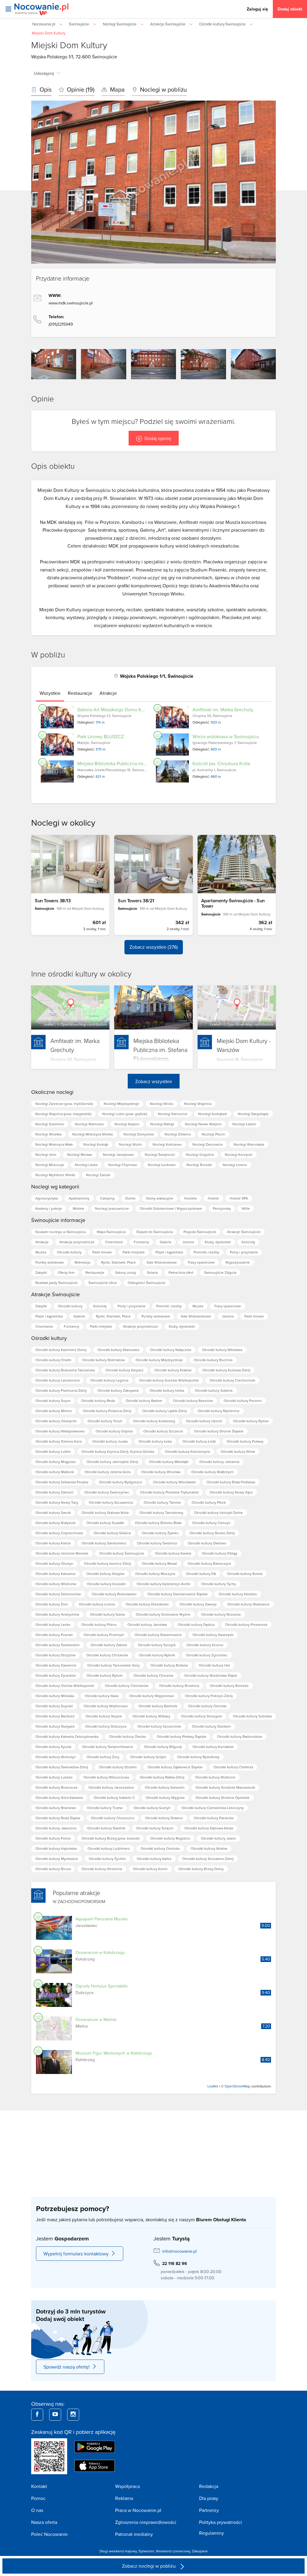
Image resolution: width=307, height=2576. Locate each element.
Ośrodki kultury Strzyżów (55, 1655)
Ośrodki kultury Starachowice (158, 1635)
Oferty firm (66, 1272)
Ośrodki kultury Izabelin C (114, 1798)
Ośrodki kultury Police (53, 1838)
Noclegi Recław (80, 1154)
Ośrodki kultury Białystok (55, 1523)
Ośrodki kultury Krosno (205, 1645)
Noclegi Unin (46, 1154)
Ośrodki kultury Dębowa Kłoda (209, 1828)
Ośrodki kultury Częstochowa (59, 1533)
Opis (45, 89)
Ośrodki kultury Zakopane (118, 1390)
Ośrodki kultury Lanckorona (57, 1380)
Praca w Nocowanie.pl (138, 2510)
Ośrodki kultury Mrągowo (56, 1462)
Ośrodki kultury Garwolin (165, 1787)
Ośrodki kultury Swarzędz (213, 1635)
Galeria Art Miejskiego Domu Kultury (115, 709)
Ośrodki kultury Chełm (53, 1360)
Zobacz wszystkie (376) (154, 947)
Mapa (117, 89)
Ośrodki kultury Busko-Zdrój (212, 1533)
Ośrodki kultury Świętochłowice (108, 1747)
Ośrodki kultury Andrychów (57, 1614)
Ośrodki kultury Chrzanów (107, 1655)
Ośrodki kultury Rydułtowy (198, 1757)
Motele (79, 1208)
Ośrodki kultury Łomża (97, 1604)
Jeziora (188, 1242)
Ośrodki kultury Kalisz (154, 1859)
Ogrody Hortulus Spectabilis (102, 1986)
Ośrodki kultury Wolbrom (215, 1777)
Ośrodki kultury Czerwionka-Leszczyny (213, 1808)
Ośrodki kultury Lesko (53, 1624)
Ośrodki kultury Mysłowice (57, 1859)
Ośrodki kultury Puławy (245, 1441)
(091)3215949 (61, 324)
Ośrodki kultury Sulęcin (155, 1828)
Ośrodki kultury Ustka (167, 1390)
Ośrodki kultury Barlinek (158, 1706)
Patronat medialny (134, 2534)
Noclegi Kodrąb (96, 1144)
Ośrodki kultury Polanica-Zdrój (107, 1411)
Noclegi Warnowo (89, 1124)
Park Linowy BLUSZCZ (101, 736)
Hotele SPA (239, 1198)
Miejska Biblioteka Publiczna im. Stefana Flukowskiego (135, 763)
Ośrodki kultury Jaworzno (56, 1828)
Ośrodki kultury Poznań (54, 1635)
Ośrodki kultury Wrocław (161, 1472)
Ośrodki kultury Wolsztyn (56, 1757)
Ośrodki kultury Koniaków (213, 1747)
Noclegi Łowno (235, 1165)
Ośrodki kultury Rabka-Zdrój (162, 1777)
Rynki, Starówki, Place (118, 1262)
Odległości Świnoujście (147, 1283)
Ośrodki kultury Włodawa (222, 1350)
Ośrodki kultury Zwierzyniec (107, 1492)
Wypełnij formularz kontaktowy (76, 2254)
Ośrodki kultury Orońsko (160, 1848)
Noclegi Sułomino (50, 1124)
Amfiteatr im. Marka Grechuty (223, 709)
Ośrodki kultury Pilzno (99, 1624)
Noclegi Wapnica (198, 1104)
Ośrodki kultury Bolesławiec (114, 1594)
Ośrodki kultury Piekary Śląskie (182, 1736)
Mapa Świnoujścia (111, 1232)
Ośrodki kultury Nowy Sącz (231, 1492)
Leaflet (49, 1024)
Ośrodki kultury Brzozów (221, 1614)
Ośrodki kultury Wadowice (248, 1604)
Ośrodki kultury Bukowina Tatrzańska (65, 1370)
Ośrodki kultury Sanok (53, 1513)
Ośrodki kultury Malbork (55, 1472)
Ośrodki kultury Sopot (53, 1401)
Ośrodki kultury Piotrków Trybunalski (169, 1492)
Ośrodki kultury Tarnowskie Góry (113, 1665)
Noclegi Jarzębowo (118, 1154)
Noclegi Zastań (98, 1175)
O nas (37, 2510)
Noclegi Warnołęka (249, 1144)
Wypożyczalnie (238, 1262)
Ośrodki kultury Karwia (173, 1553)
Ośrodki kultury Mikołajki (169, 1462)
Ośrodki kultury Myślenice (219, 1411)
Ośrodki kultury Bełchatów (103, 1360)
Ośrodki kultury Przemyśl (104, 1635)
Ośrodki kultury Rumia (245, 1574)
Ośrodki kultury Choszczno (113, 1818)
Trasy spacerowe (201, 1262)
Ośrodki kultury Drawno (164, 1818)
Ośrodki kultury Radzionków (240, 1736)
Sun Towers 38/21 (136, 901)
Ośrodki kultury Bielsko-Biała (158, 1523)
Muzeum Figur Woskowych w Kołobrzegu (114, 2053)
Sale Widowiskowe (162, 1262)
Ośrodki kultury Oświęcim (56, 1421)
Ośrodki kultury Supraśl (54, 1706)
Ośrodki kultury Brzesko (229, 1686)
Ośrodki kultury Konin (150, 1869)
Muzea (41, 1252)
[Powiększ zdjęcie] (54, 364)
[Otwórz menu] (8, 9)
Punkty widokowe (50, 1262)
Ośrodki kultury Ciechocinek (232, 1380)
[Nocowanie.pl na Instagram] (73, 2415)
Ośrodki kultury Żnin (52, 1604)
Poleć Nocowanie (49, 2534)
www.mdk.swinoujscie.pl (71, 303)
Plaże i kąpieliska (169, 1252)
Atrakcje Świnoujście (244, 1232)
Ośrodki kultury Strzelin (118, 1767)
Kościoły (248, 1242)
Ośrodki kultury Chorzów (153, 1675)
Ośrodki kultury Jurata (110, 1441)
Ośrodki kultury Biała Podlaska (231, 1482)
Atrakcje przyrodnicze (77, 1242)
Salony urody (126, 1272)
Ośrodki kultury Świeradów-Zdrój (62, 1767)
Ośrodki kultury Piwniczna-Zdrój (61, 1390)
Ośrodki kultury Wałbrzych (212, 1472)
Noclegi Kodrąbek (213, 1114)
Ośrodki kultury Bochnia (213, 1360)
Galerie (166, 1242)
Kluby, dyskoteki (218, 1242)
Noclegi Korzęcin (239, 1154)
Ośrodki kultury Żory (103, 1757)
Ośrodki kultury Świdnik (106, 1828)
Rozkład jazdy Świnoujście (57, 1283)
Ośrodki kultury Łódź (199, 1441)
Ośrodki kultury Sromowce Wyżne (163, 1614)
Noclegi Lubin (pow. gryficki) (125, 1114)
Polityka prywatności (221, 2522)
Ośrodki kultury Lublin (53, 1451)
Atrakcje (42, 1242)
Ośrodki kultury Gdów (107, 1614)
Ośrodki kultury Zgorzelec (207, 1655)
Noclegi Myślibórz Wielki (55, 1175)
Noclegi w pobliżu (163, 89)
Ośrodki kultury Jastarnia (219, 1462)
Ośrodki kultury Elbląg (219, 1553)
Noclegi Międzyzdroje (121, 1104)
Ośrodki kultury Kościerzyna (187, 1451)
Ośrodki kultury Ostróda (207, 1706)
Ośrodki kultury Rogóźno (170, 1838)
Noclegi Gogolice (200, 1154)
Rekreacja (82, 1262)
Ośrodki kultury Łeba (155, 1441)
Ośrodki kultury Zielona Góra (58, 1441)
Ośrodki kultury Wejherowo (106, 1706)
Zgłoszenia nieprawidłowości (146, 2522)
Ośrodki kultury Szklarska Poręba (62, 1482)
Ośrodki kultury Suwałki (105, 1523)
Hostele (191, 1198)
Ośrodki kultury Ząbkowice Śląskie (175, 1767)
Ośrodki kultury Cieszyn (211, 1523)
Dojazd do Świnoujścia (155, 1232)
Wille (246, 1208)
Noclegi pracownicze (112, 1208)
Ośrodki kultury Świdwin (211, 1726)
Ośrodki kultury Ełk (201, 1574)
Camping (107, 1198)
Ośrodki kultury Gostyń (152, 1808)
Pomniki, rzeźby (206, 1252)
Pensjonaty (222, 1208)
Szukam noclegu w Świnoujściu (61, 1232)
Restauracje (95, 1272)
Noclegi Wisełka (48, 1134)
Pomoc (38, 2498)
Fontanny (141, 1242)
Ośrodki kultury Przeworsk (246, 1624)
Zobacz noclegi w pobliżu (149, 2566)
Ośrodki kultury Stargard (55, 1726)
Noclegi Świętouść (160, 1154)
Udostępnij (44, 73)
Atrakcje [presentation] (108, 693)
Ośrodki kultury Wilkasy (151, 1716)
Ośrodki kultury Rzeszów (193, 1401)
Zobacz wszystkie (154, 1081)
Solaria (152, 1272)
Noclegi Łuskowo (162, 1165)
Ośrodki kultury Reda (98, 1401)
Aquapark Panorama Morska (101, 1919)
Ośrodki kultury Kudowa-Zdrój (226, 1370)
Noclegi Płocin (213, 1134)
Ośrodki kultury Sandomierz (104, 1543)
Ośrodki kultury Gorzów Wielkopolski (169, 1380)
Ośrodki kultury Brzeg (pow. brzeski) (110, 1838)
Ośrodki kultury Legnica (109, 1380)
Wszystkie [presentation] (50, 693)
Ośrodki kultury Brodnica (179, 1686)
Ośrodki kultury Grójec (148, 1757)
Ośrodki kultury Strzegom (202, 1716)
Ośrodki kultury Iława (102, 1696)
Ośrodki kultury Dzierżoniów (58, 1594)
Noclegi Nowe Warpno (203, 1124)
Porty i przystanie (244, 1252)
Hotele (213, 1198)
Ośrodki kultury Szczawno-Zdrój (208, 1859)
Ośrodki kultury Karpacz (125, 1370)
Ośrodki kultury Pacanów (214, 1818)
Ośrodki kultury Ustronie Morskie (62, 1553)
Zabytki (41, 1272)
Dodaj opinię (158, 438)
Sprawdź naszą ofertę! (67, 2367)
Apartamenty (79, 1198)
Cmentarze (114, 1242)
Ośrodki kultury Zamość (54, 1492)
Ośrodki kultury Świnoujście (122, 1553)
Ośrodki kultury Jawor (218, 1838)
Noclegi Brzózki (199, 1165)
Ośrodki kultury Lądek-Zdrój (164, 1411)
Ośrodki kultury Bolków (169, 1665)
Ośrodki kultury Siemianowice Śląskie (178, 1594)
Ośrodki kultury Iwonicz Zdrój (107, 1563)
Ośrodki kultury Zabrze (109, 1645)
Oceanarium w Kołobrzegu (100, 1952)
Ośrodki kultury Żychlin (107, 1859)
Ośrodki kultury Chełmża (233, 1767)
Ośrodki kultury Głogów (105, 1574)
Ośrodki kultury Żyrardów (56, 1675)
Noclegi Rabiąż (162, 1124)
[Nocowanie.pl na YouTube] (55, 2415)
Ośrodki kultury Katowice (55, 1574)
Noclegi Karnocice (173, 1114)
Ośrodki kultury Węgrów (165, 1798)
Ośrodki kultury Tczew (105, 1808)
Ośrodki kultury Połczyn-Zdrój (209, 1696)
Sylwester (146, 2551)
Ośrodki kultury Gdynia (114, 1431)
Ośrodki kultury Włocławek (174, 1482)
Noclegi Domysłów (139, 1134)
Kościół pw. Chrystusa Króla (221, 763)
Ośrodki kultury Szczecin (163, 1431)
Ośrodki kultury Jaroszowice (111, 1787)
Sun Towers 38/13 (53, 901)
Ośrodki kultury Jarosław (147, 1624)
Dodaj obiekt (290, 9)
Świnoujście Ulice (103, 1283)
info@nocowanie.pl (179, 2251)
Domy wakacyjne (160, 1198)
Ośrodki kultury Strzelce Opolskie (222, 1798)
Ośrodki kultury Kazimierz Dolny (61, 1350)
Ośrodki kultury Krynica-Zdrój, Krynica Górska (118, 1451)
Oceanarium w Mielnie (96, 2019)
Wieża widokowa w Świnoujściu (226, 736)
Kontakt (39, 2486)
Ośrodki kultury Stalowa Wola (105, 1513)
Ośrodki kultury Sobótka (252, 1716)
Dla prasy (209, 2498)
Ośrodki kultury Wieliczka (56, 1584)
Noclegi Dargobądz (253, 1114)
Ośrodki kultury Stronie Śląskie (219, 1431)
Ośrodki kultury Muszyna (155, 1574)
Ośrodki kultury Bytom (105, 1675)
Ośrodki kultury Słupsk (104, 1716)
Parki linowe (102, 1252)
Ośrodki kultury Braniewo (56, 1808)
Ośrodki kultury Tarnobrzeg (161, 1513)
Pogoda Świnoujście (200, 1232)
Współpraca (127, 2486)
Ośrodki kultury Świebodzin (58, 1645)
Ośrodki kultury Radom (144, 1401)
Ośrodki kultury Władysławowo (60, 1431)
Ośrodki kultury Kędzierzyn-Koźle (164, 1584)
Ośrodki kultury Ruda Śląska (58, 1818)
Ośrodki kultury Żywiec (160, 1533)
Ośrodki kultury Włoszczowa (106, 1777)
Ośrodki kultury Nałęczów (171, 1350)
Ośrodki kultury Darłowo (207, 1543)
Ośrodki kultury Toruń (105, 1421)
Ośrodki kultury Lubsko (54, 1777)
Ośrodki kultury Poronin (243, 1401)
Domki (130, 1198)
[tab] (50, 693)
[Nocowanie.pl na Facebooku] (37, 2415)
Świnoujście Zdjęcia (220, 1272)
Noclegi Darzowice (208, 1144)
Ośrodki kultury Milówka (55, 1696)
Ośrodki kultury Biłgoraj (163, 1747)
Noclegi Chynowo (123, 1165)
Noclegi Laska (86, 1165)
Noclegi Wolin (130, 1144)
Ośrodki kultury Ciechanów (127, 1686)
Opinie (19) (80, 89)
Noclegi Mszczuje (50, 1165)
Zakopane (200, 2551)
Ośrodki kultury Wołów (209, 1848)
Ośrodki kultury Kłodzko (238, 1594)
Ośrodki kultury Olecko (128, 1736)
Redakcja (209, 2486)
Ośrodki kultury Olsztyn (54, 1563)
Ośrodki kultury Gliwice (112, 1533)
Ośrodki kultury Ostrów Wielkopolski (65, 1686)
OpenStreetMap (73, 1024)
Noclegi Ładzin (244, 1124)
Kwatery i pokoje (49, 1208)
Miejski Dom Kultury (69, 45)
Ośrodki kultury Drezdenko (147, 1604)
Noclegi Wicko (162, 1104)
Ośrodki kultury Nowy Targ (57, 1502)
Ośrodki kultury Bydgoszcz (121, 1482)
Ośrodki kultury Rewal (159, 1563)
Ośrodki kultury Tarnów (162, 1502)
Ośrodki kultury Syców (53, 1747)
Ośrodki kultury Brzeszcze (57, 1787)
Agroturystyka (47, 1198)
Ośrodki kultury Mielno (54, 1411)
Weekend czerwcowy (173, 2551)
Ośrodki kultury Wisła (238, 1451)
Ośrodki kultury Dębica (196, 1624)
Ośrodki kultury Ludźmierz (109, 1848)
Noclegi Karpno (127, 1124)
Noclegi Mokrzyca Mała (54, 1144)
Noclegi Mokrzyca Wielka (92, 1134)
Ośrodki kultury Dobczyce (106, 1726)
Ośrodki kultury (69, 1252)
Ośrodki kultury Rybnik (157, 1655)
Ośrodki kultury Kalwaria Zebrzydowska (67, 1736)
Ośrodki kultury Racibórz (55, 1716)
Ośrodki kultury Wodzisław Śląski (211, 1675)
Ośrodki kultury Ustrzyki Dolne (218, 1513)
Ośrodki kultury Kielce (53, 1543)
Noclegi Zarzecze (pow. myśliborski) (64, 1104)
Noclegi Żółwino (178, 1134)
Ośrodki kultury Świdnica (157, 1543)
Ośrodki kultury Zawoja (198, 1604)
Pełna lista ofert (181, 1272)
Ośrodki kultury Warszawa (118, 1350)
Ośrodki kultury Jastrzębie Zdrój (112, 1462)
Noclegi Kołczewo (167, 1144)
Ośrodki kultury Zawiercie (56, 1665)
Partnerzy (209, 2510)
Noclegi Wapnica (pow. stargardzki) (63, 1114)
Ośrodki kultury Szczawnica (111, 1502)
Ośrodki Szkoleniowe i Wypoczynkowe (171, 1208)
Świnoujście (105, 57)
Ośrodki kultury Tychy (219, 1584)
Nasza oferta (44, 2522)
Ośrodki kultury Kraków (173, 1370)
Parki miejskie (134, 1252)
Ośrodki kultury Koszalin (106, 1584)
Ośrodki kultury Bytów (251, 1421)
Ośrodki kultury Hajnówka (56, 1848)
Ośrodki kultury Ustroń (204, 1421)
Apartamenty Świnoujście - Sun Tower (233, 903)
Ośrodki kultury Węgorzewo (152, 1696)
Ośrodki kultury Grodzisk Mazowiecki (225, 1787)
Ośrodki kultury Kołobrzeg (154, 1421)
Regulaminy (212, 2533)
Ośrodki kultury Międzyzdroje (159, 1360)
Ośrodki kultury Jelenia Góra (107, 1472)
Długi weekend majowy (118, 2551)
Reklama (124, 2498)
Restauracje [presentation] (80, 693)
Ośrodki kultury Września (102, 1869)
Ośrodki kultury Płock (209, 1502)
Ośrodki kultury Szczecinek (159, 1726)
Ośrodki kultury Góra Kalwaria (59, 1798)
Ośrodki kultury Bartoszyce (209, 1563)
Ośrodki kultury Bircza (53, 1869)
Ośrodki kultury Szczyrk (157, 1645)
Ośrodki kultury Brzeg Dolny (201, 1869)
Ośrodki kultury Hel (214, 1665)
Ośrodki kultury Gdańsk (214, 1390)
